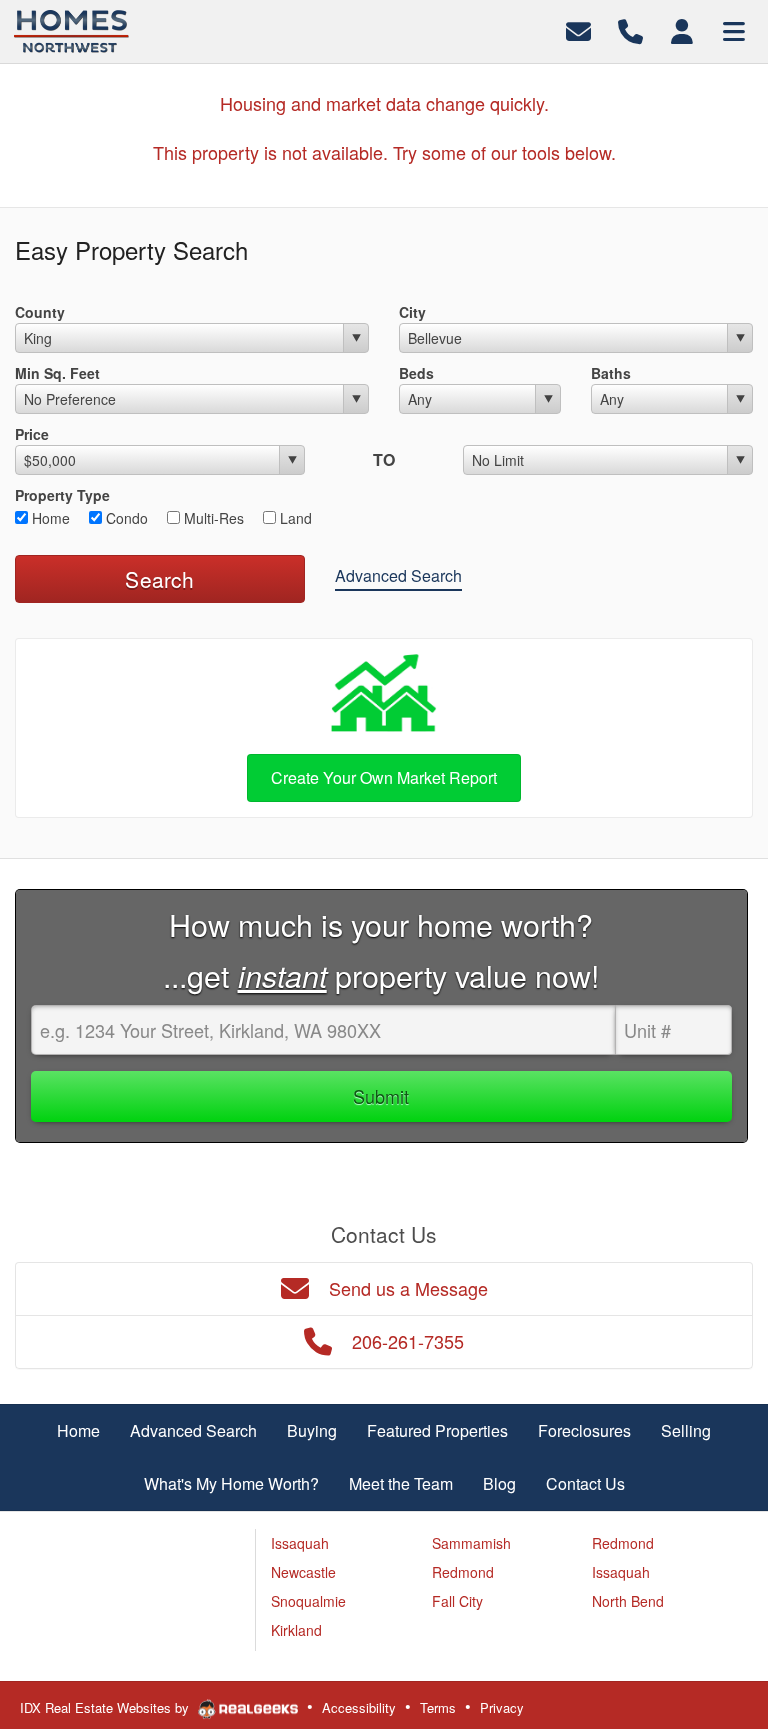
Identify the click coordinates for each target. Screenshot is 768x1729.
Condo (125, 518)
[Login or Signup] (682, 29)
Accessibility (359, 1707)
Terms (438, 1707)
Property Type (62, 495)
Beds (416, 373)
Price (32, 434)
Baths (611, 373)
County (40, 312)
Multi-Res (212, 518)
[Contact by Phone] (630, 29)
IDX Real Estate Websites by (106, 1707)
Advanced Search (398, 575)
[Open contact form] (578, 29)
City (412, 312)
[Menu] (734, 29)
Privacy (502, 1707)
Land (294, 518)
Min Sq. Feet (57, 373)
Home (49, 518)
